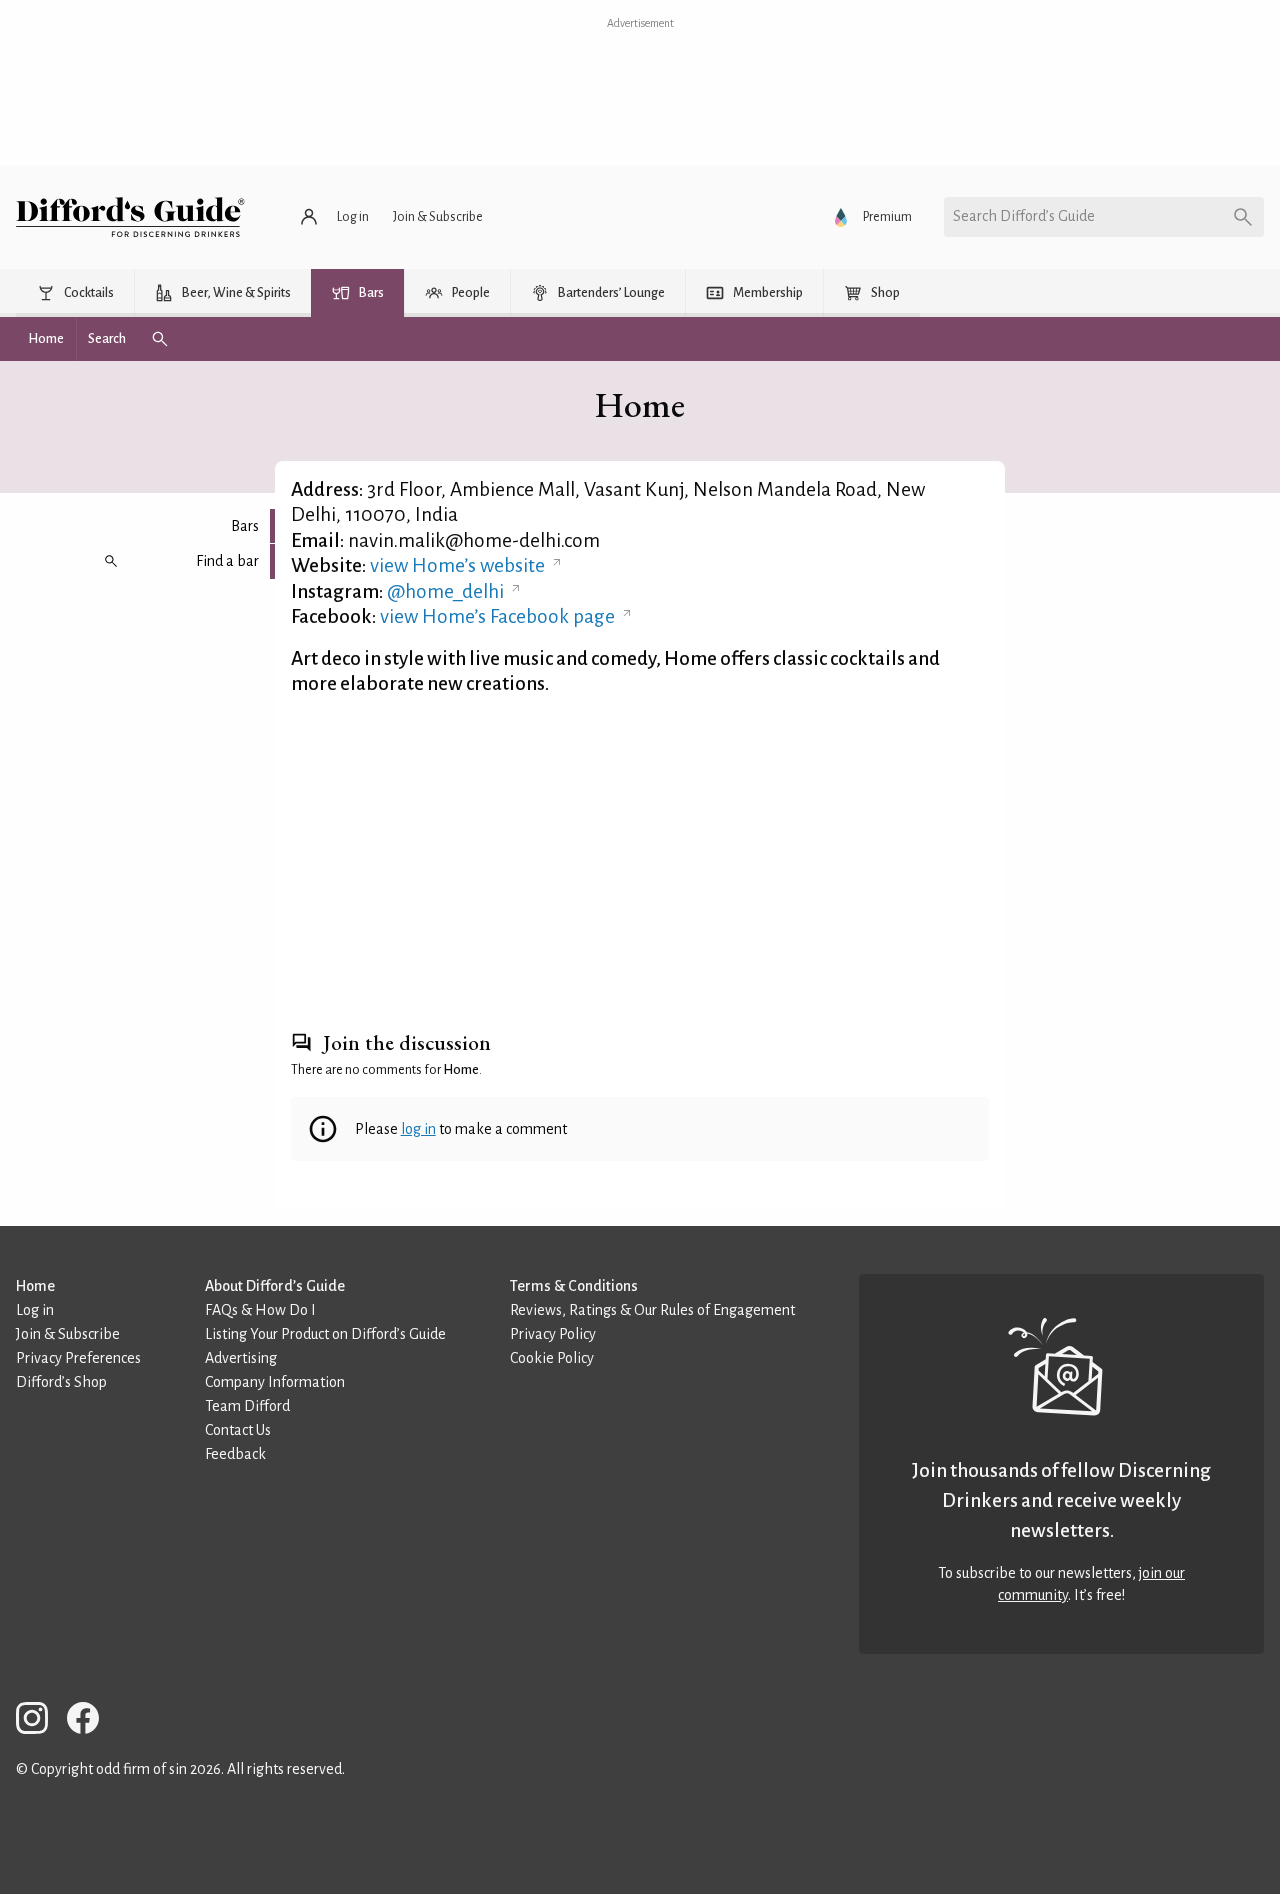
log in (418, 1129)
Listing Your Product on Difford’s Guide (325, 1334)
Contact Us (238, 1430)
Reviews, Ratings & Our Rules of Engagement (652, 1310)
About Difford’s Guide (275, 1286)
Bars (245, 526)
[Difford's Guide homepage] (130, 217)
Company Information (275, 1382)
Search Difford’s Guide (1024, 216)
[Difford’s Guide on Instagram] (40, 1721)
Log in (35, 1310)
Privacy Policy (553, 1334)
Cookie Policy (552, 1358)
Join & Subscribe (68, 1334)
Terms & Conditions (574, 1286)
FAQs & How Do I (260, 1310)
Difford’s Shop (61, 1382)
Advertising (241, 1358)
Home (35, 1286)
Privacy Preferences (78, 1358)
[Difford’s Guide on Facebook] (91, 1721)
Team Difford (247, 1406)
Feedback (235, 1454)
